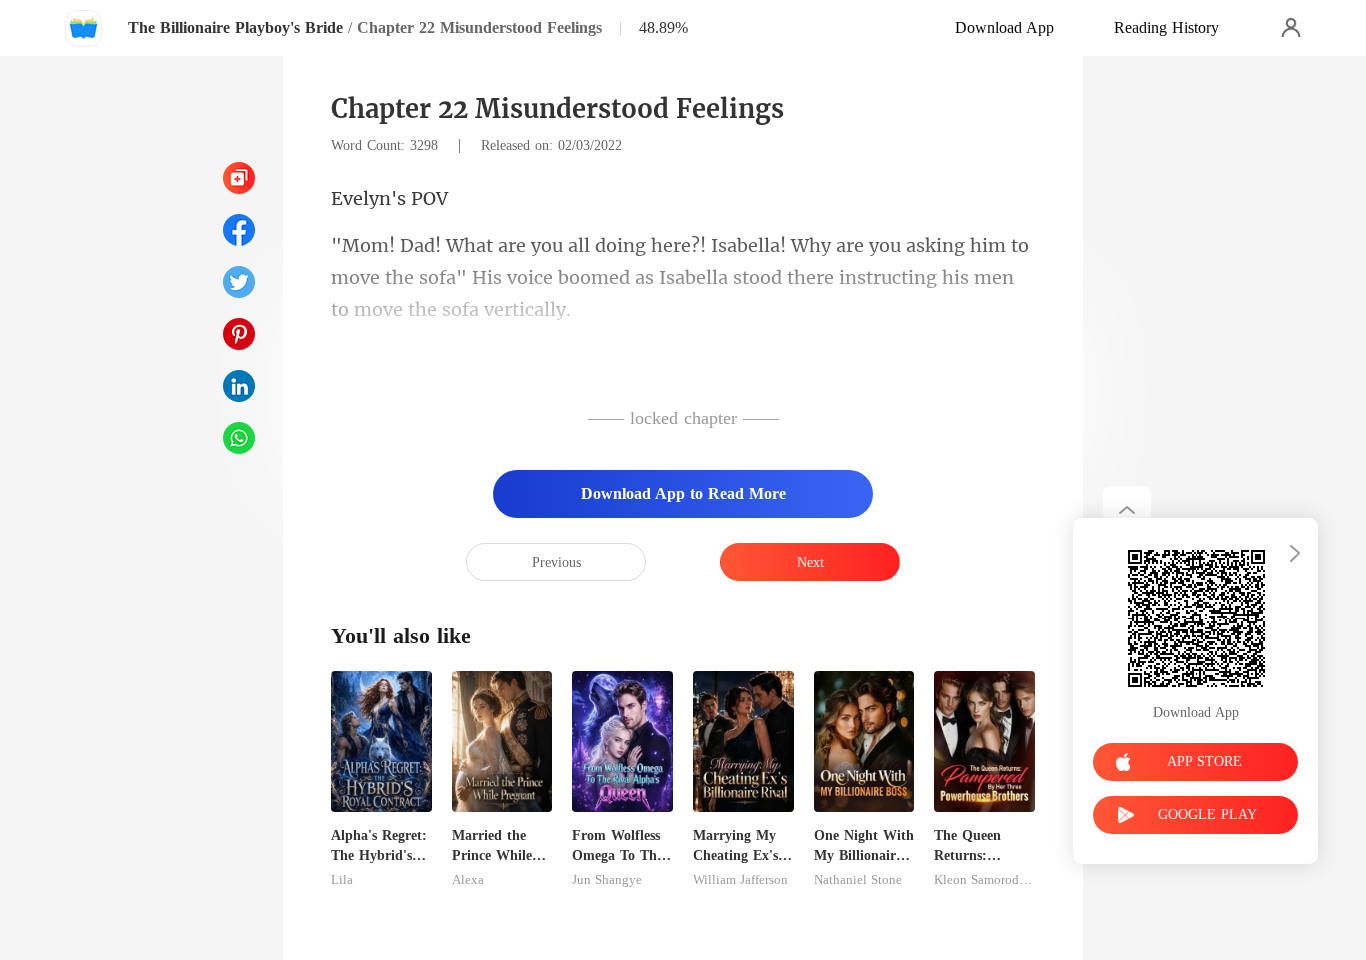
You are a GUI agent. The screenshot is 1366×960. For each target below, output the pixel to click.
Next (810, 562)
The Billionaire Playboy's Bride (235, 27)
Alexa (468, 880)
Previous (556, 562)
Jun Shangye (607, 880)
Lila (342, 880)
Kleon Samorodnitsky (984, 880)
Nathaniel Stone (858, 880)
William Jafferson (740, 880)
